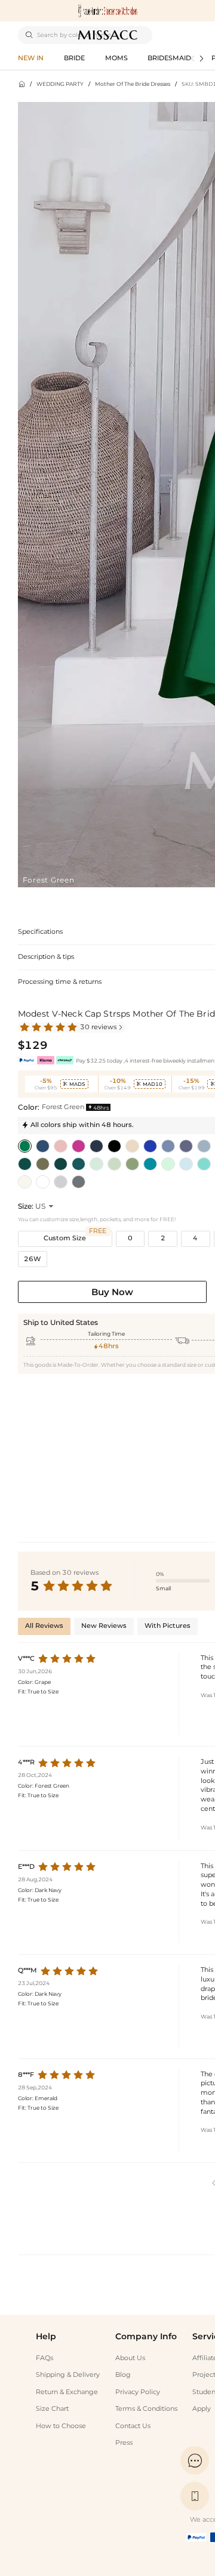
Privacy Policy (138, 2392)
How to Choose (61, 2426)
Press (124, 2443)
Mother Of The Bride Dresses (133, 84)
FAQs (44, 2358)
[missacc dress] (107, 11)
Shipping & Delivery (68, 2375)
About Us (130, 2358)
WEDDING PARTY (60, 84)
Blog (123, 2375)
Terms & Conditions (146, 2409)
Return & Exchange (67, 2392)
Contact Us (133, 2426)
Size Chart (52, 2409)
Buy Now (112, 1292)
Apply (202, 2409)
